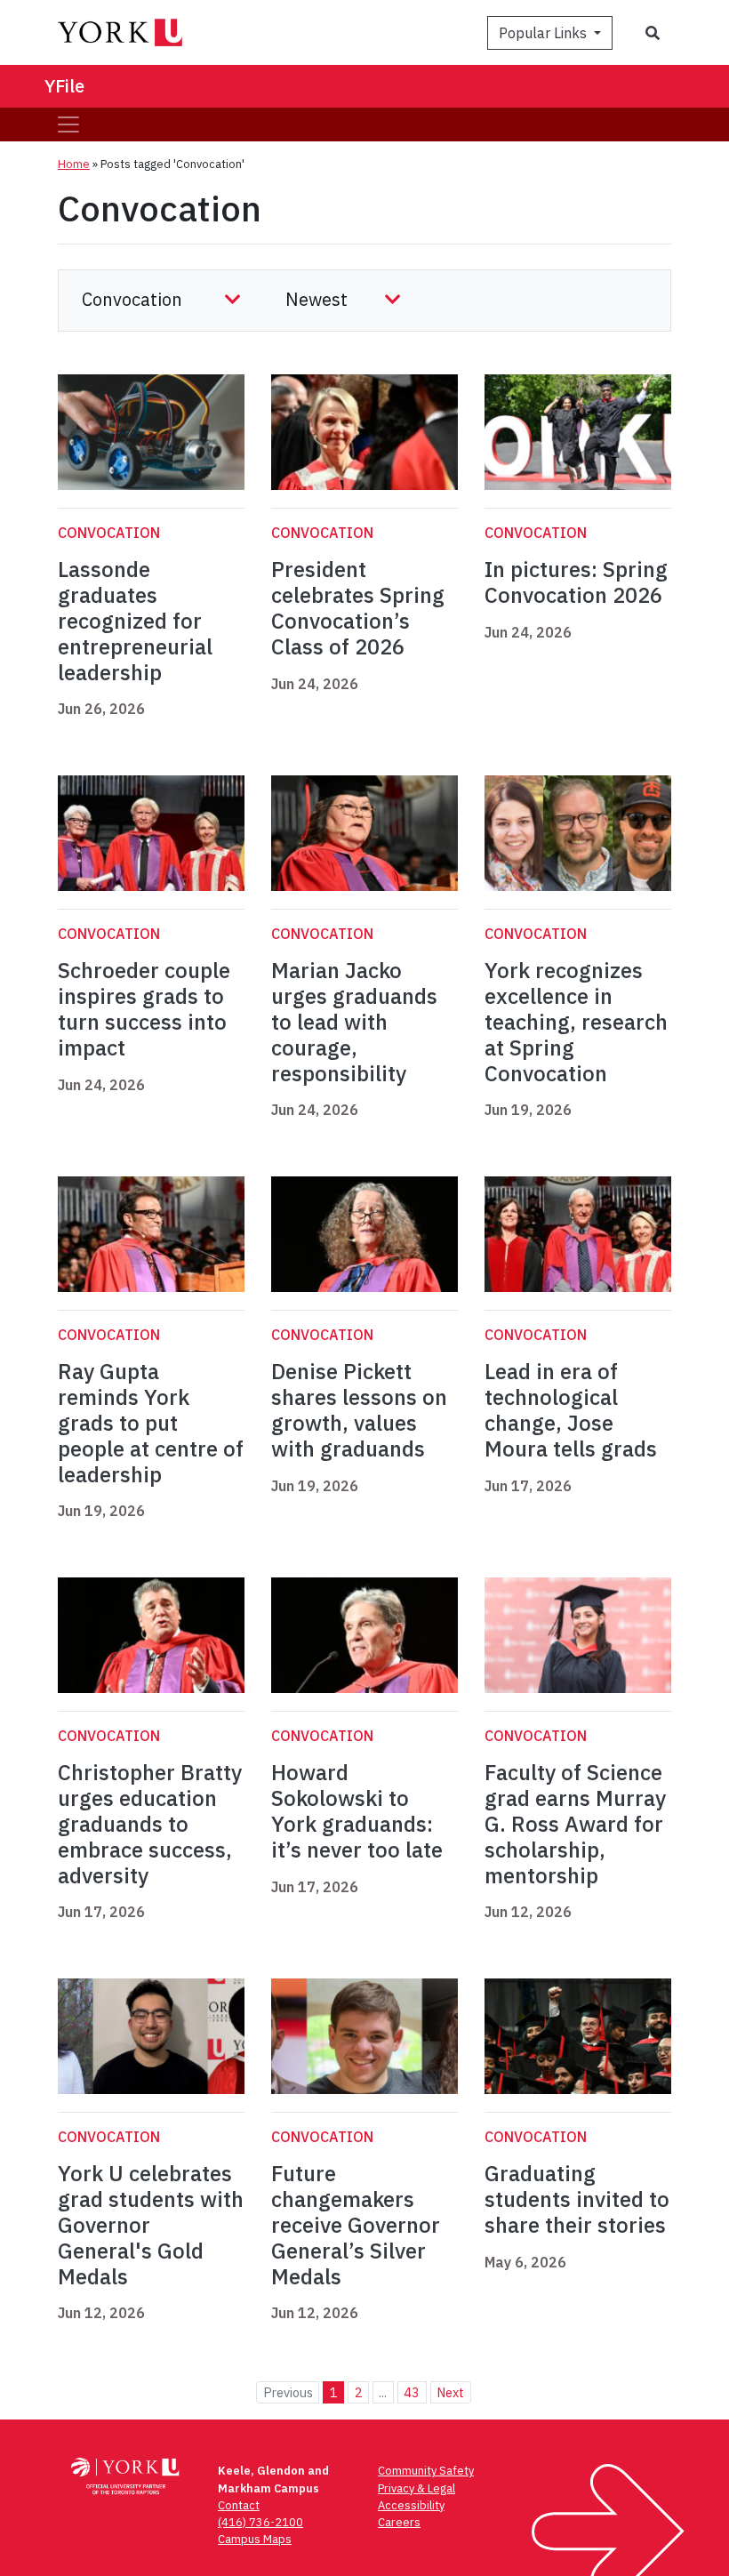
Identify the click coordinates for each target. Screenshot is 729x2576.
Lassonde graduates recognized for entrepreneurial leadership (135, 620)
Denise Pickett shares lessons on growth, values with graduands (359, 1409)
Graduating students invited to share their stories (577, 2199)
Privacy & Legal (417, 2488)
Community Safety (426, 2471)
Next (450, 2392)
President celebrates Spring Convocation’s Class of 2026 (358, 607)
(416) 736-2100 (260, 2522)
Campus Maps (255, 2539)
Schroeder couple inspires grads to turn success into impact (144, 1008)
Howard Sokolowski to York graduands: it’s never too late (357, 1810)
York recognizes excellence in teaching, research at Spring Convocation (576, 1021)
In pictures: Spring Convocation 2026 (576, 582)
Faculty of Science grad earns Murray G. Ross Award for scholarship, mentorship (575, 1823)
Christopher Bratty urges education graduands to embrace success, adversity (150, 1823)
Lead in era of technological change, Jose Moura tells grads (571, 1409)
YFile (64, 86)
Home (74, 164)
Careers (399, 2522)
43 (412, 2392)
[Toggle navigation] (68, 124)
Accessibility (411, 2505)
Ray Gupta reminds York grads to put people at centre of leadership (151, 1422)
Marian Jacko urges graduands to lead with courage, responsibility (354, 1021)
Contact (239, 2505)
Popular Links (545, 33)
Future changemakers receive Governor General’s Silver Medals (356, 2224)
